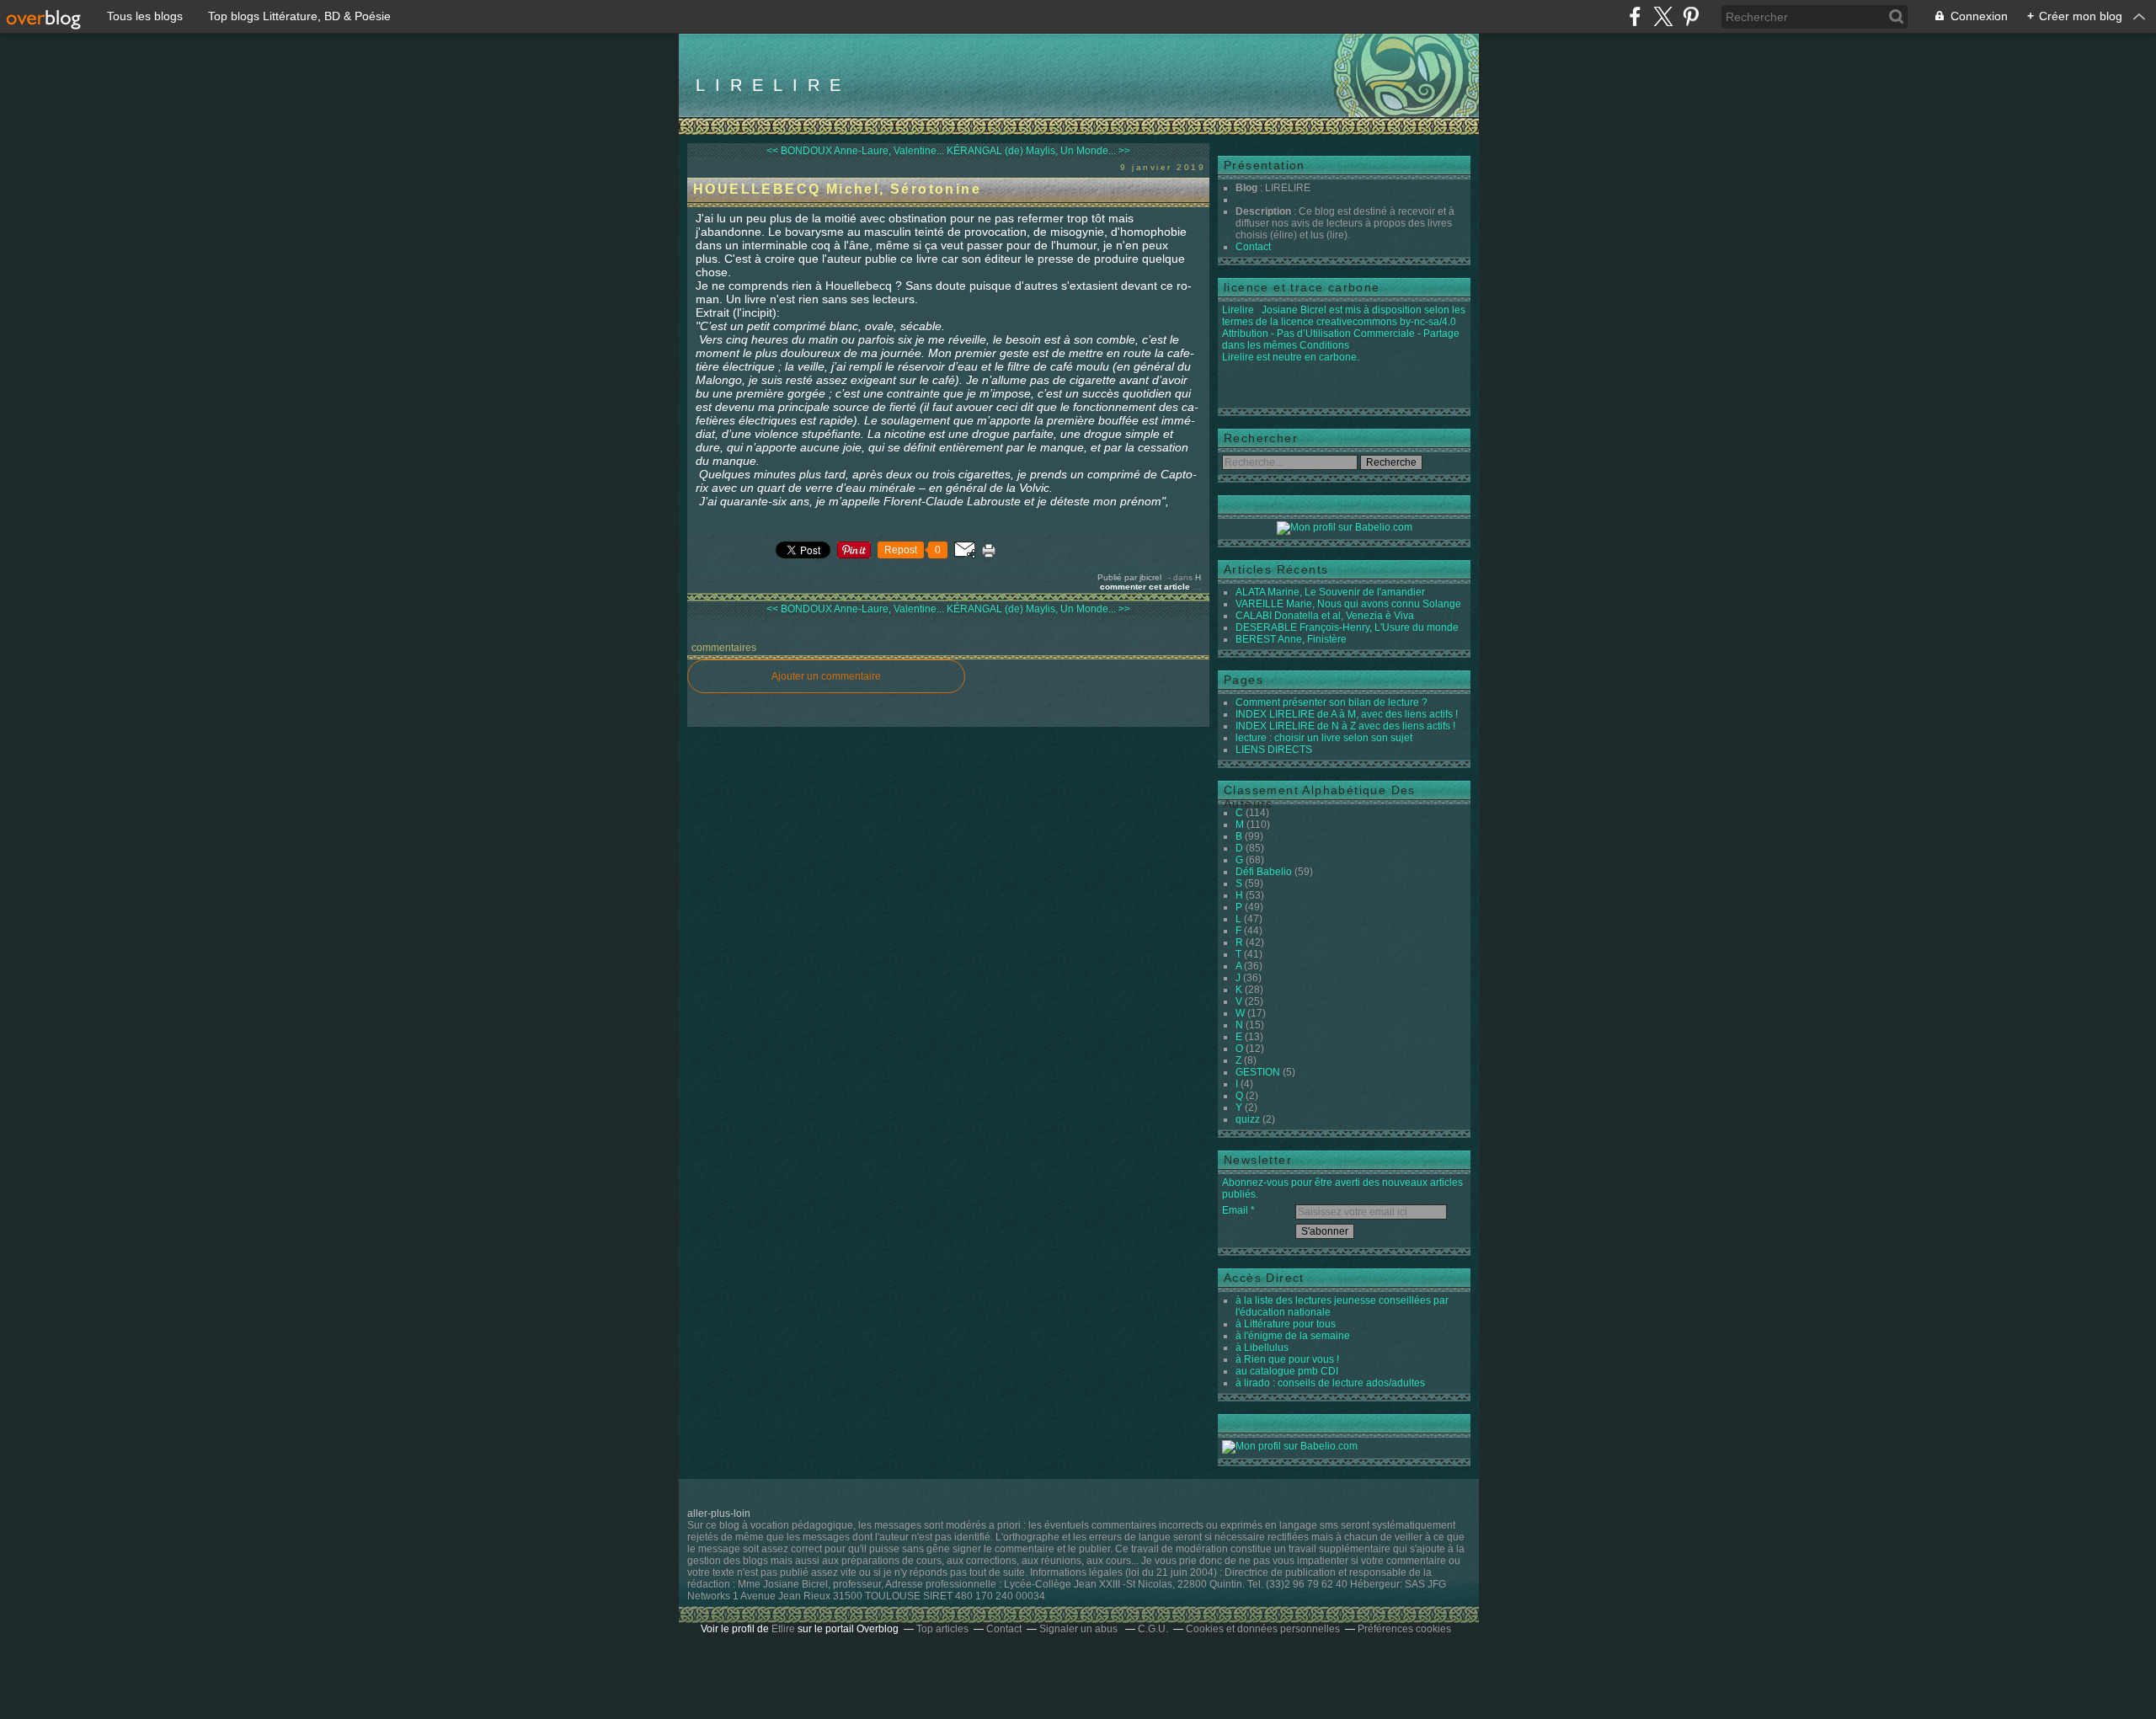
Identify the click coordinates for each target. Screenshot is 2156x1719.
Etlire (783, 1629)
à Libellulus (1262, 1348)
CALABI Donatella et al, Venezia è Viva (1325, 616)
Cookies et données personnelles (1263, 1629)
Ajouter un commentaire (826, 676)
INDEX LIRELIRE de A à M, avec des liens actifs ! (1347, 714)
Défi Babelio (1264, 872)
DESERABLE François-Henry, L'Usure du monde (1347, 627)
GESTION (1258, 1072)
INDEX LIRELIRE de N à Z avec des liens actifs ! (1345, 726)
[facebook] (1635, 16)
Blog (1246, 188)
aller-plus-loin (719, 1513)
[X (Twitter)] (1663, 16)
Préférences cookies (1404, 1629)
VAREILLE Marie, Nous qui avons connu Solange (1348, 604)
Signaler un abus (1080, 1629)
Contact (1253, 247)
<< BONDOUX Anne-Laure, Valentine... (855, 151)
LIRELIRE (773, 85)
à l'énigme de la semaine (1293, 1336)
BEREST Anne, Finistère (1291, 639)
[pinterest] (1691, 16)
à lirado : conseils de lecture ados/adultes (1330, 1383)
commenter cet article (1146, 587)
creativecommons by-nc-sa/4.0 (1386, 322)
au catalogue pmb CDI (1287, 1371)
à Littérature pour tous (1286, 1324)
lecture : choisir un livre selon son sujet (1324, 738)
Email (1235, 1210)
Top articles (942, 1629)
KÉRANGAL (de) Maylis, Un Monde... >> (1038, 151)
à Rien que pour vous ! (1287, 1359)
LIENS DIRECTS (1274, 750)
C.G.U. (1153, 1629)
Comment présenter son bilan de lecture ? (1331, 702)
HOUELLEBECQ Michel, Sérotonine (837, 189)
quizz (1248, 1119)
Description (1265, 211)
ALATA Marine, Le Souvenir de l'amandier (1330, 592)
